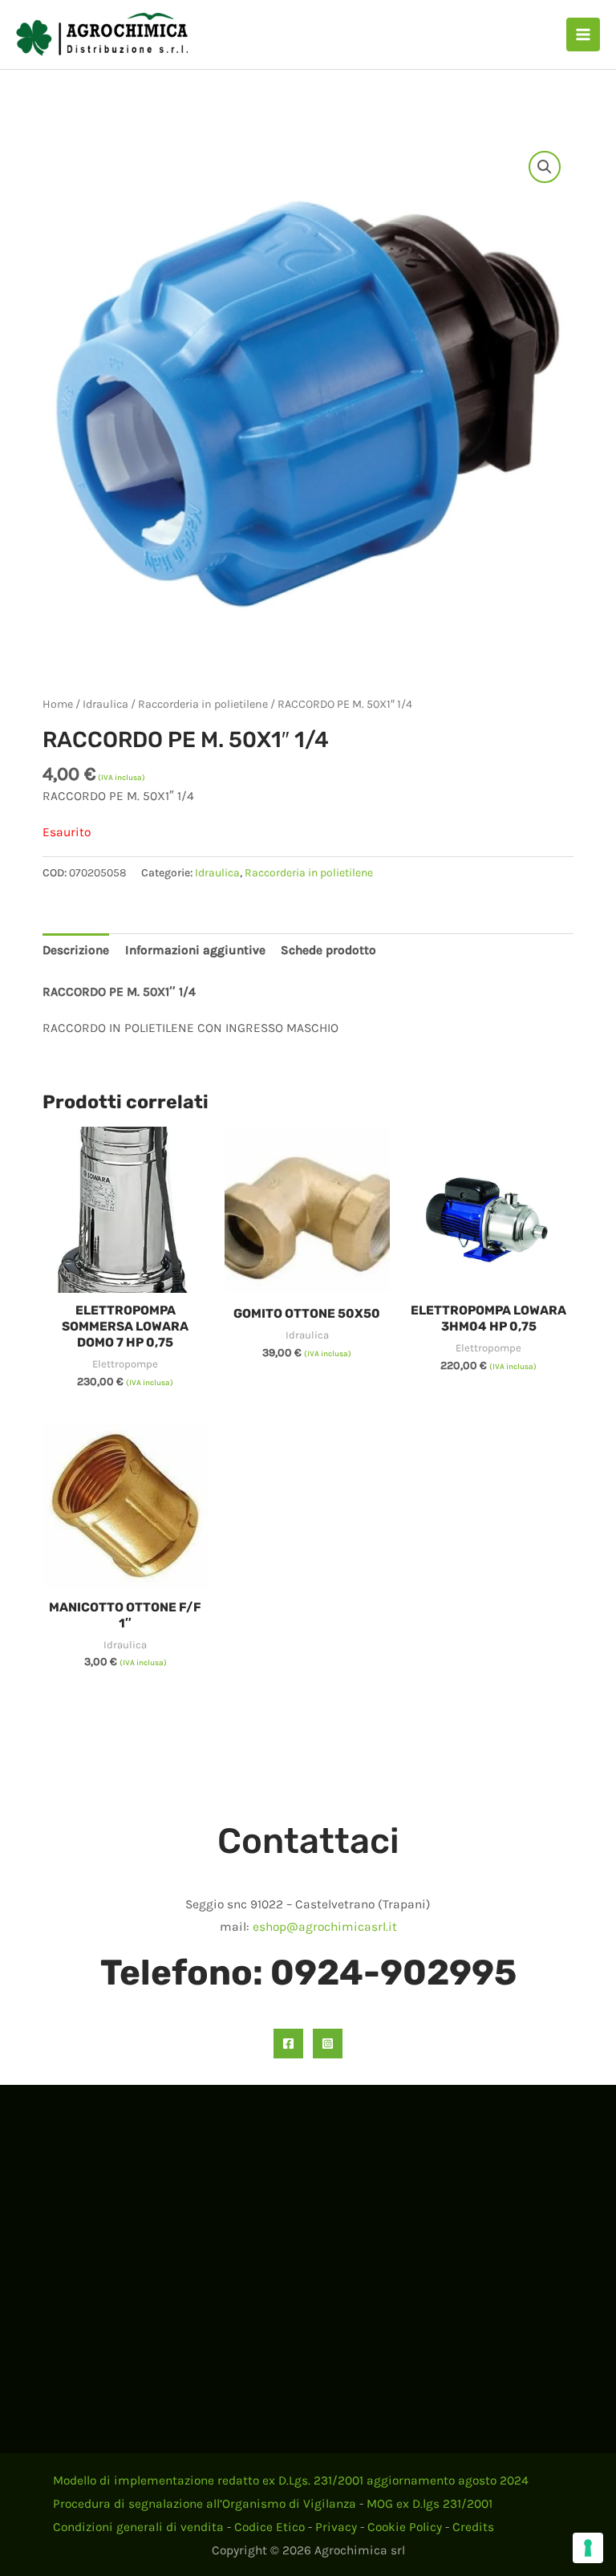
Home (58, 704)
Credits (473, 2527)
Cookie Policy (405, 2527)
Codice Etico (269, 2527)
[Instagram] (328, 2044)
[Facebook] (288, 2044)
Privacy (336, 2527)
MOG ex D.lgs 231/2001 (430, 2504)
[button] (545, 167)
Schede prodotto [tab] (328, 950)
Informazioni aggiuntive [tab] (195, 950)
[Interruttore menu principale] (583, 35)
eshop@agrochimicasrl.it (325, 1927)
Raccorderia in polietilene (203, 704)
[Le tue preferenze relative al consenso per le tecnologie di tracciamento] (588, 2548)
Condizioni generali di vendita (138, 2527)
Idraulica (105, 704)
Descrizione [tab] (76, 950)
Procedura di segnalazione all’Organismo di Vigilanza (205, 2504)
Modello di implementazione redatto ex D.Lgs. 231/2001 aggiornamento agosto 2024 (291, 2481)
